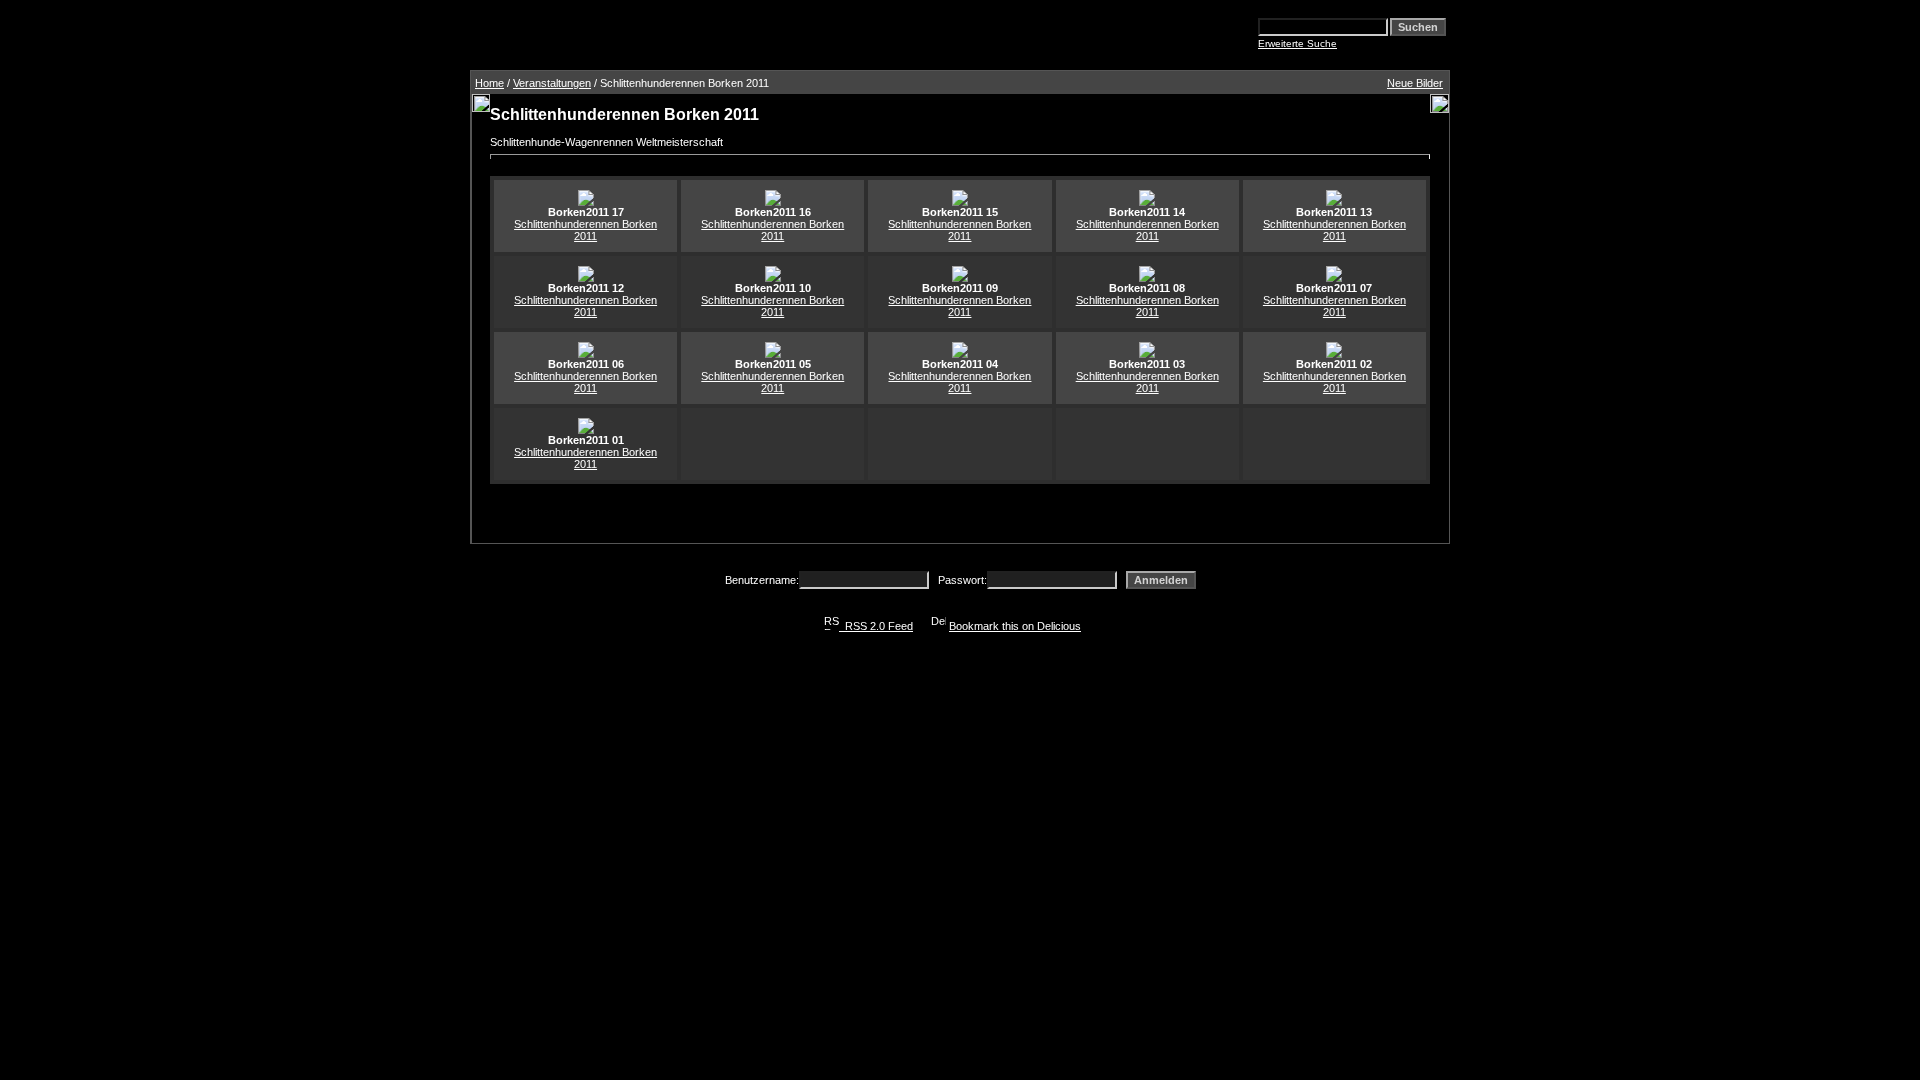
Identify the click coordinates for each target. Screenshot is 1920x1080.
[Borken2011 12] (586, 278)
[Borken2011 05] (773, 354)
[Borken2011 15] (960, 202)
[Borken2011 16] (773, 202)
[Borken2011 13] (1334, 202)
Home (489, 83)
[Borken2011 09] (960, 278)
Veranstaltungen (552, 83)
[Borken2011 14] (1147, 202)
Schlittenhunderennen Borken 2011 (585, 230)
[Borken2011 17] (586, 202)
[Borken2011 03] (1147, 354)
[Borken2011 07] (1334, 278)
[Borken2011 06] (586, 354)
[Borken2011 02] (1334, 354)
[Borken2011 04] (960, 354)
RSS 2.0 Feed (876, 626)
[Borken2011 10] (773, 278)
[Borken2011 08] (1147, 278)
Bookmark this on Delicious (1015, 626)
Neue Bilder (1415, 83)
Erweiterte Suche (1297, 43)
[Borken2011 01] (586, 430)
